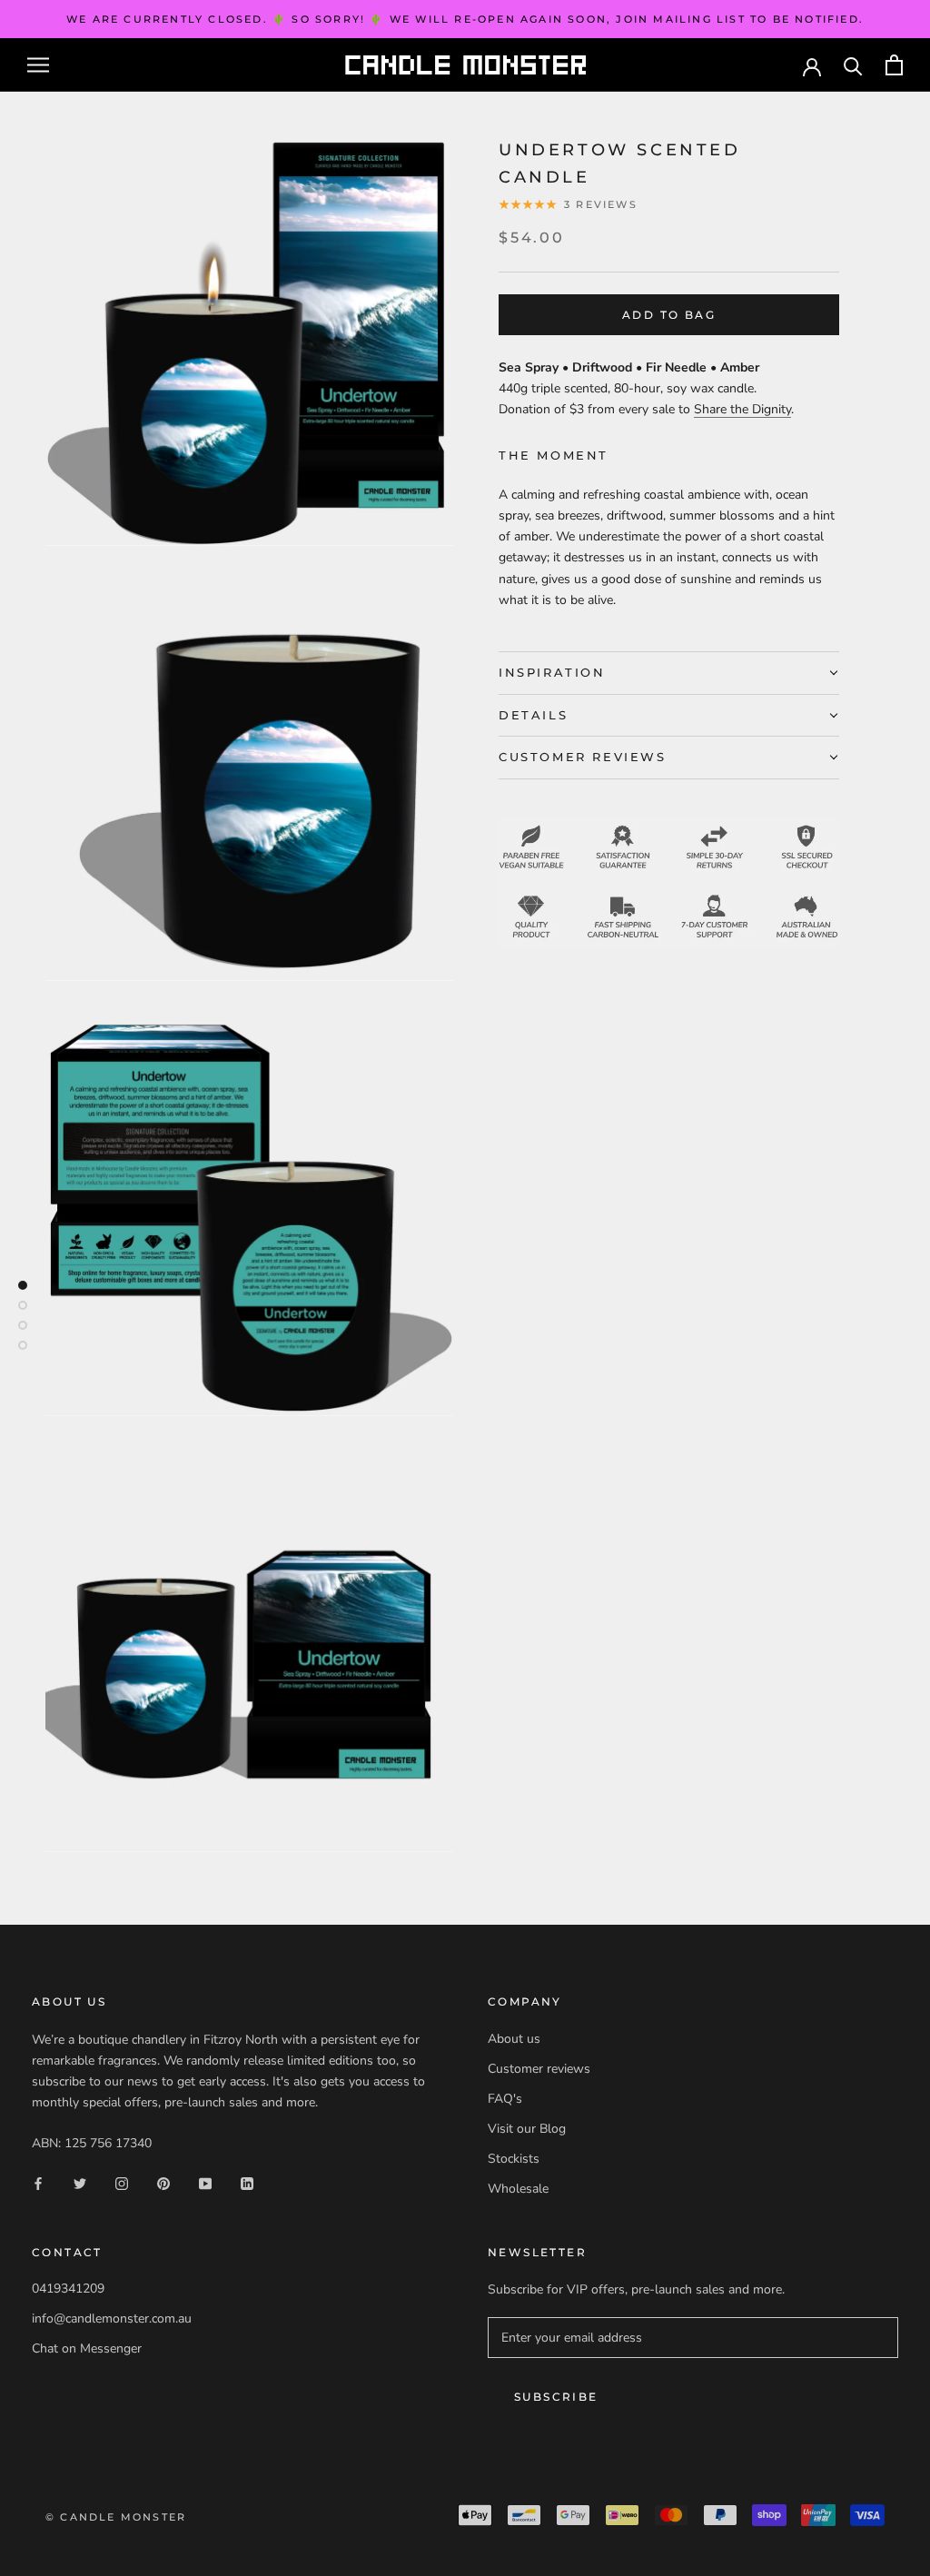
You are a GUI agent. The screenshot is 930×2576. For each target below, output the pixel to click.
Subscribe (556, 2397)
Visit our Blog (527, 2129)
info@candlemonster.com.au (112, 2318)
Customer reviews (539, 2069)
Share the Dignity (742, 409)
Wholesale (518, 2189)
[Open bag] (894, 65)
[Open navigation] (38, 65)
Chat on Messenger (87, 2348)
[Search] (853, 65)
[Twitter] (80, 2183)
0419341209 (68, 2289)
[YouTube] (205, 2183)
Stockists (514, 2159)
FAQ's (505, 2099)
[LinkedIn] (247, 2183)
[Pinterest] (163, 2183)
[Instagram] (122, 2183)
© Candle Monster (116, 2517)
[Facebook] (38, 2183)
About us (514, 2039)
